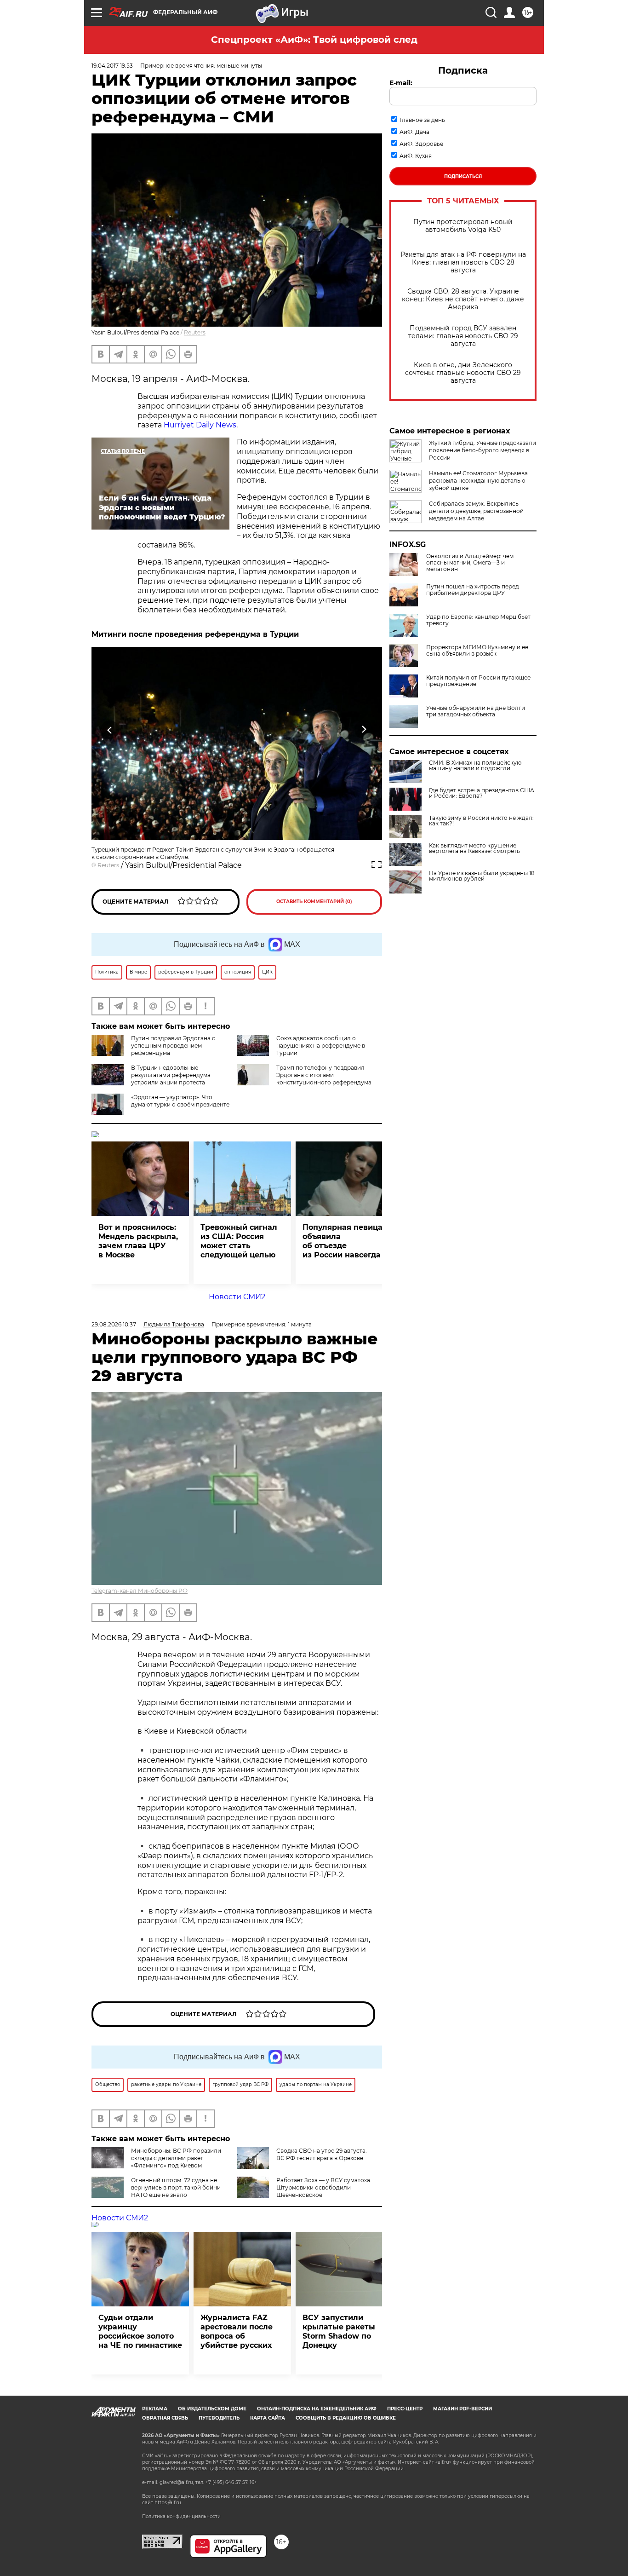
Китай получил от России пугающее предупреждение (478, 681)
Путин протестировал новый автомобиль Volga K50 (463, 226)
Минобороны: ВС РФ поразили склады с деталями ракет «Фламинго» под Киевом (176, 2158)
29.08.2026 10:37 (114, 1324)
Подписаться (463, 176)
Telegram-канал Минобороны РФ (140, 1591)
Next (364, 729)
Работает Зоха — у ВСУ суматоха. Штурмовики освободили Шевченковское (324, 2187)
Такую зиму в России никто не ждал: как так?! (481, 821)
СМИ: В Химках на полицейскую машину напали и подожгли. (475, 766)
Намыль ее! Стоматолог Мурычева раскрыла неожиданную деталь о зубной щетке (478, 481)
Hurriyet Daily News (200, 425)
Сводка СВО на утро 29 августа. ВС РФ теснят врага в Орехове (322, 2154)
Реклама (155, 2409)
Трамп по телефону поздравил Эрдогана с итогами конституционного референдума (324, 1075)
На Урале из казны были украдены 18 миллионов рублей (482, 876)
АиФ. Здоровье (421, 144)
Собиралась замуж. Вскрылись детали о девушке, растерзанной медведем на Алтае (476, 511)
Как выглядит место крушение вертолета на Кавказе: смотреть (474, 848)
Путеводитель (219, 2418)
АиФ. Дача (414, 132)
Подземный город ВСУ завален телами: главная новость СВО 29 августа (463, 336)
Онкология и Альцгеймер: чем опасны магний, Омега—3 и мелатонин (470, 563)
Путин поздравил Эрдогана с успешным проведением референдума (173, 1046)
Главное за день (422, 120)
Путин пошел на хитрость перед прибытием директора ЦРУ (473, 590)
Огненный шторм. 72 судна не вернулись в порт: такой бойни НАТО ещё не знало (176, 2187)
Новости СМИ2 (237, 1297)
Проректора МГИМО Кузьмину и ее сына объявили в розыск (477, 651)
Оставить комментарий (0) (314, 902)
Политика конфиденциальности (181, 2516)
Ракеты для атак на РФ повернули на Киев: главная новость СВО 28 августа (463, 262)
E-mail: (401, 83)
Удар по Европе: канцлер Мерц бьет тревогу (478, 620)
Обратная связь (165, 2418)
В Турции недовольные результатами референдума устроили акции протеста (171, 1075)
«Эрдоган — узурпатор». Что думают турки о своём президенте (180, 1101)
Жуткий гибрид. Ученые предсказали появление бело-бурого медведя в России (482, 450)
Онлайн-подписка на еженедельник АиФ (317, 2409)
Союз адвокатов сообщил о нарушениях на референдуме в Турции (321, 1046)
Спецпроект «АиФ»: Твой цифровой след (314, 40)
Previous (110, 729)
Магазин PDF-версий (462, 2409)
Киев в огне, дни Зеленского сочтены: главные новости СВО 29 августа (463, 373)
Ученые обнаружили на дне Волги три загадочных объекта (476, 711)
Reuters (195, 332)
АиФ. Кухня (416, 156)
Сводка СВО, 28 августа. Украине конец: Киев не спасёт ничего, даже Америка (463, 299)
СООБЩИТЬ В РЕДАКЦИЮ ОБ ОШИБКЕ (346, 2418)
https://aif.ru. (168, 2503)
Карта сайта (268, 2418)
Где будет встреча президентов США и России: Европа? (482, 793)
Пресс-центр (405, 2409)
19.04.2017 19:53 (112, 66)
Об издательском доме (212, 2409)
